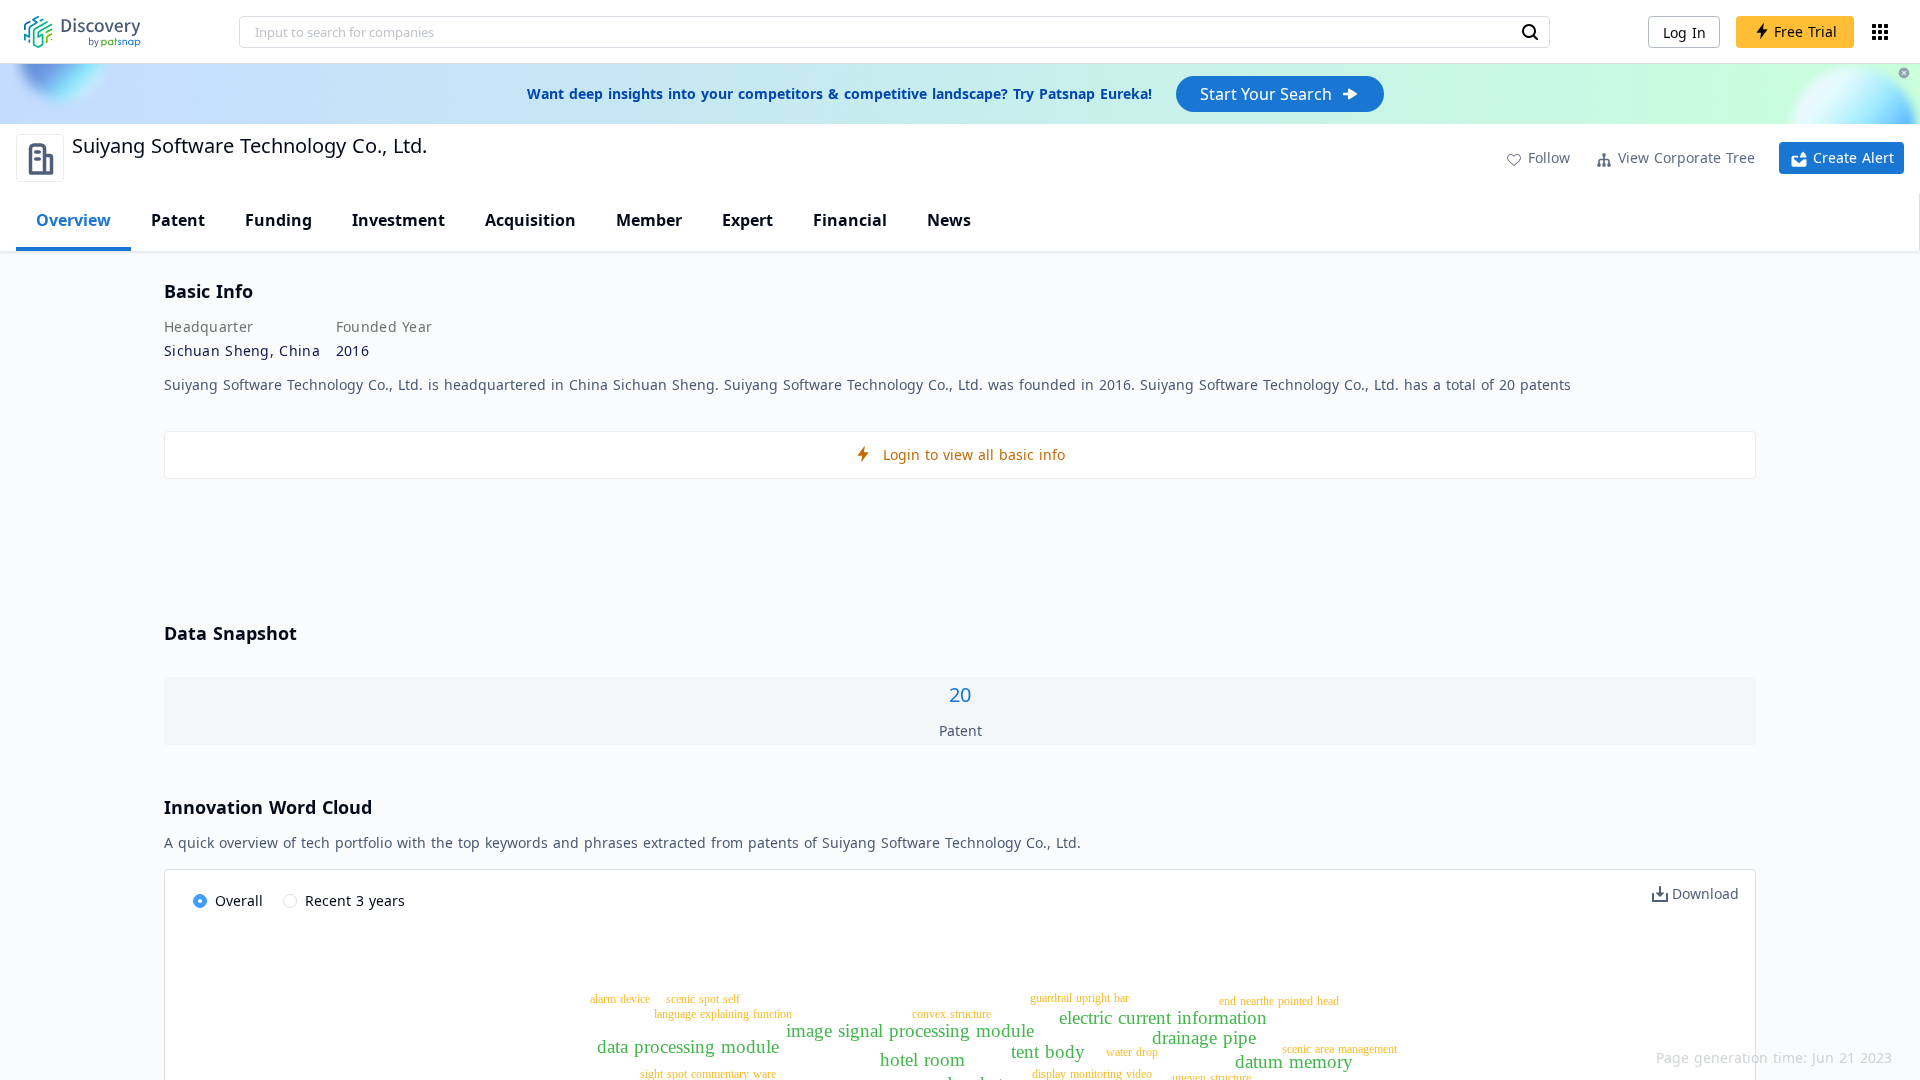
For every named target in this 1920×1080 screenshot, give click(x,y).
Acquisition (530, 220)
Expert (747, 220)
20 (960, 694)
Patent (178, 220)
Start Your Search (1266, 94)
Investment (398, 220)
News (949, 220)
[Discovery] (82, 32)
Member (649, 220)
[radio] (228, 902)
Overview (73, 220)
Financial (850, 220)
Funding (278, 220)
